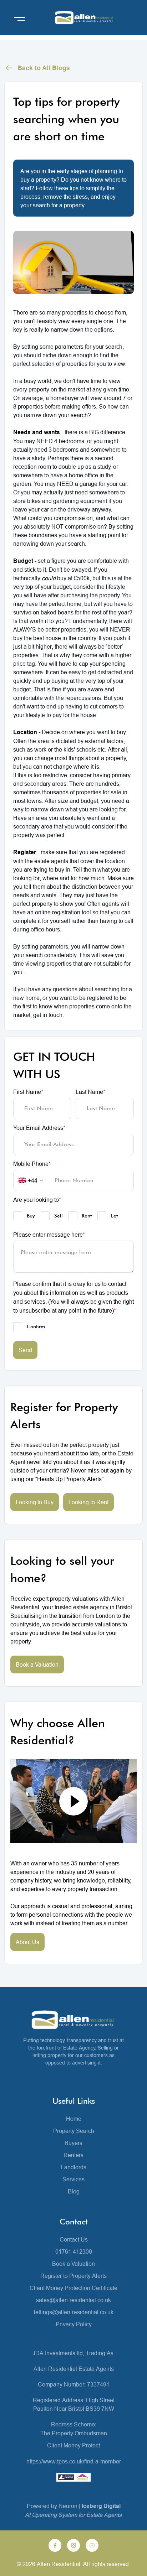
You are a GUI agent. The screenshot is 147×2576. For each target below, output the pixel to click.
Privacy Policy (74, 2324)
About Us (27, 1942)
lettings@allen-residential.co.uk (74, 2312)
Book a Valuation (37, 1664)
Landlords (74, 2167)
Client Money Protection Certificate (73, 2288)
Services (73, 2179)
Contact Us (74, 2239)
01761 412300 (74, 2252)
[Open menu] (20, 19)
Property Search (74, 2131)
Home (74, 2119)
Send (25, 1350)
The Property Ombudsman (74, 2433)
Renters (73, 2155)
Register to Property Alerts (73, 2276)
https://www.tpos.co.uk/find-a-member (74, 2461)
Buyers (73, 2143)
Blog (74, 2191)
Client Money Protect (73, 2445)
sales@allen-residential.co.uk (73, 2300)
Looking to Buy (35, 1502)
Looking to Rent (88, 1502)
